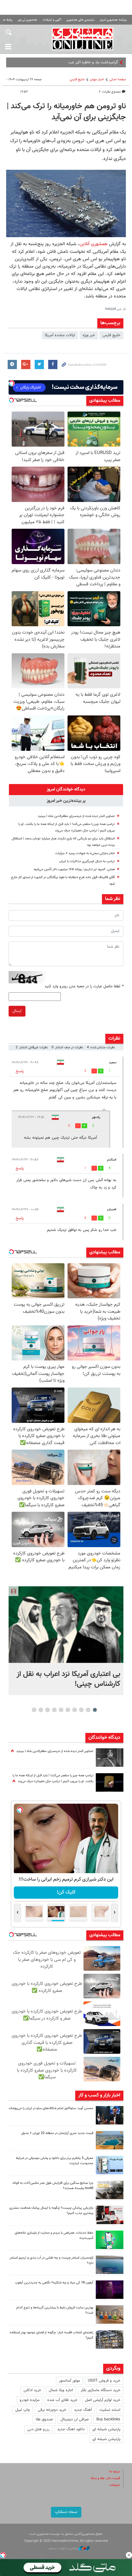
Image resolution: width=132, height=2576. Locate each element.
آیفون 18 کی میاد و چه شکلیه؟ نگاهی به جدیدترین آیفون (54, 2283)
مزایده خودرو (30, 2400)
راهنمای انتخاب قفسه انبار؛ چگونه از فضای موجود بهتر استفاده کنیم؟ (52, 2335)
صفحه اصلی (118, 80)
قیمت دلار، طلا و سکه (105, 2478)
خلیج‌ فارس (77, 80)
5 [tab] (68, 1710)
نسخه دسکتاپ (66, 2512)
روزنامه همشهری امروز (113, 20)
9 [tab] (41, 1710)
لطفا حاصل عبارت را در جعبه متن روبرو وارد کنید (84, 986)
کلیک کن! (66, 1892)
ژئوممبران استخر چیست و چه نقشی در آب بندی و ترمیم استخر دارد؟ (51, 2260)
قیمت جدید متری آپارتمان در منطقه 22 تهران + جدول (57, 2133)
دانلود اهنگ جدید (71, 2429)
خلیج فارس (111, 335)
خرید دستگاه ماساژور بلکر (101, 2390)
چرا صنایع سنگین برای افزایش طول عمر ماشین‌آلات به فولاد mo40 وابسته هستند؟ (53, 2186)
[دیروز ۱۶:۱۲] (110, 2240)
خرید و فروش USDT (104, 2381)
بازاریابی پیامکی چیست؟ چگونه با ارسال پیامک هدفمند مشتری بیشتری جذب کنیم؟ (51, 2211)
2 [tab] (88, 1710)
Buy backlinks (108, 2419)
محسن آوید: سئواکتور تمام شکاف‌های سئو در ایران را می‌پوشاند (51, 2108)
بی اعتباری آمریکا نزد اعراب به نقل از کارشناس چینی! (68, 1679)
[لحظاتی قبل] (66, 1624)
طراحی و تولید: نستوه (64, 2548)
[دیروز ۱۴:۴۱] (110, 1782)
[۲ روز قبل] (110, 2339)
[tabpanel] (66, 1640)
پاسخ (20, 1071)
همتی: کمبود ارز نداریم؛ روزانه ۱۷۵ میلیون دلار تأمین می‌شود (74, 869)
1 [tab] (95, 1710)
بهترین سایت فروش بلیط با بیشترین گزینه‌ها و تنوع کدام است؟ (55, 2310)
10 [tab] (34, 1710)
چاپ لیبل (23, 2410)
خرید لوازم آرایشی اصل (103, 2400)
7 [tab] (54, 1710)
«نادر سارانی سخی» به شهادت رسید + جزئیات (85, 853)
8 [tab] (48, 1710)
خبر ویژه (89, 335)
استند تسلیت (110, 2410)
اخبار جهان (97, 80)
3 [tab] (82, 1710)
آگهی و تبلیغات (52, 20)
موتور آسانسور (70, 2381)
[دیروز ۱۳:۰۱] (110, 1758)
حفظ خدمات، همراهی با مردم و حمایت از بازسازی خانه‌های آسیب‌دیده (54, 2236)
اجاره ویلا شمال (61, 2390)
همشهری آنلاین (83, 39)
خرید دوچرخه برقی (52, 2410)
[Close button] (129, 2555)
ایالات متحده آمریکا (60, 335)
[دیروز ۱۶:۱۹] (110, 2165)
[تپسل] (3, 2555)
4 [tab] (75, 1710)
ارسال (17, 1011)
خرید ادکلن (32, 2390)
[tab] (66, 790)
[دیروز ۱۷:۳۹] (110, 2115)
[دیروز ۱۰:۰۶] (110, 2290)
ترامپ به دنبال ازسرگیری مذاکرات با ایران (87, 861)
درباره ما (115, 2472)
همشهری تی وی (27, 20)
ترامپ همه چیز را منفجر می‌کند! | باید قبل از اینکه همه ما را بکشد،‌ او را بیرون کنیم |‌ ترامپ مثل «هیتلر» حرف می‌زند (53, 1778)
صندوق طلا (44, 2419)
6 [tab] (61, 1710)
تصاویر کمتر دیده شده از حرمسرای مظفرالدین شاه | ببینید (76, 816)
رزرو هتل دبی (38, 2429)
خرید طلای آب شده (62, 2400)
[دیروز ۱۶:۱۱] (110, 2265)
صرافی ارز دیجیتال (75, 2419)
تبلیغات (115, 2485)
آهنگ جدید (83, 2410)
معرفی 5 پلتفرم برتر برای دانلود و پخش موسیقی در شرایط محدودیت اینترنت (55, 2161)
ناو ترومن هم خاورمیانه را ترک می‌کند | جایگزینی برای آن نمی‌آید (66, 112)
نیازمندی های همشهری (80, 20)
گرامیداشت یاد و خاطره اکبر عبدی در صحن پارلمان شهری (74, 62)
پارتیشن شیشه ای (106, 2429)
